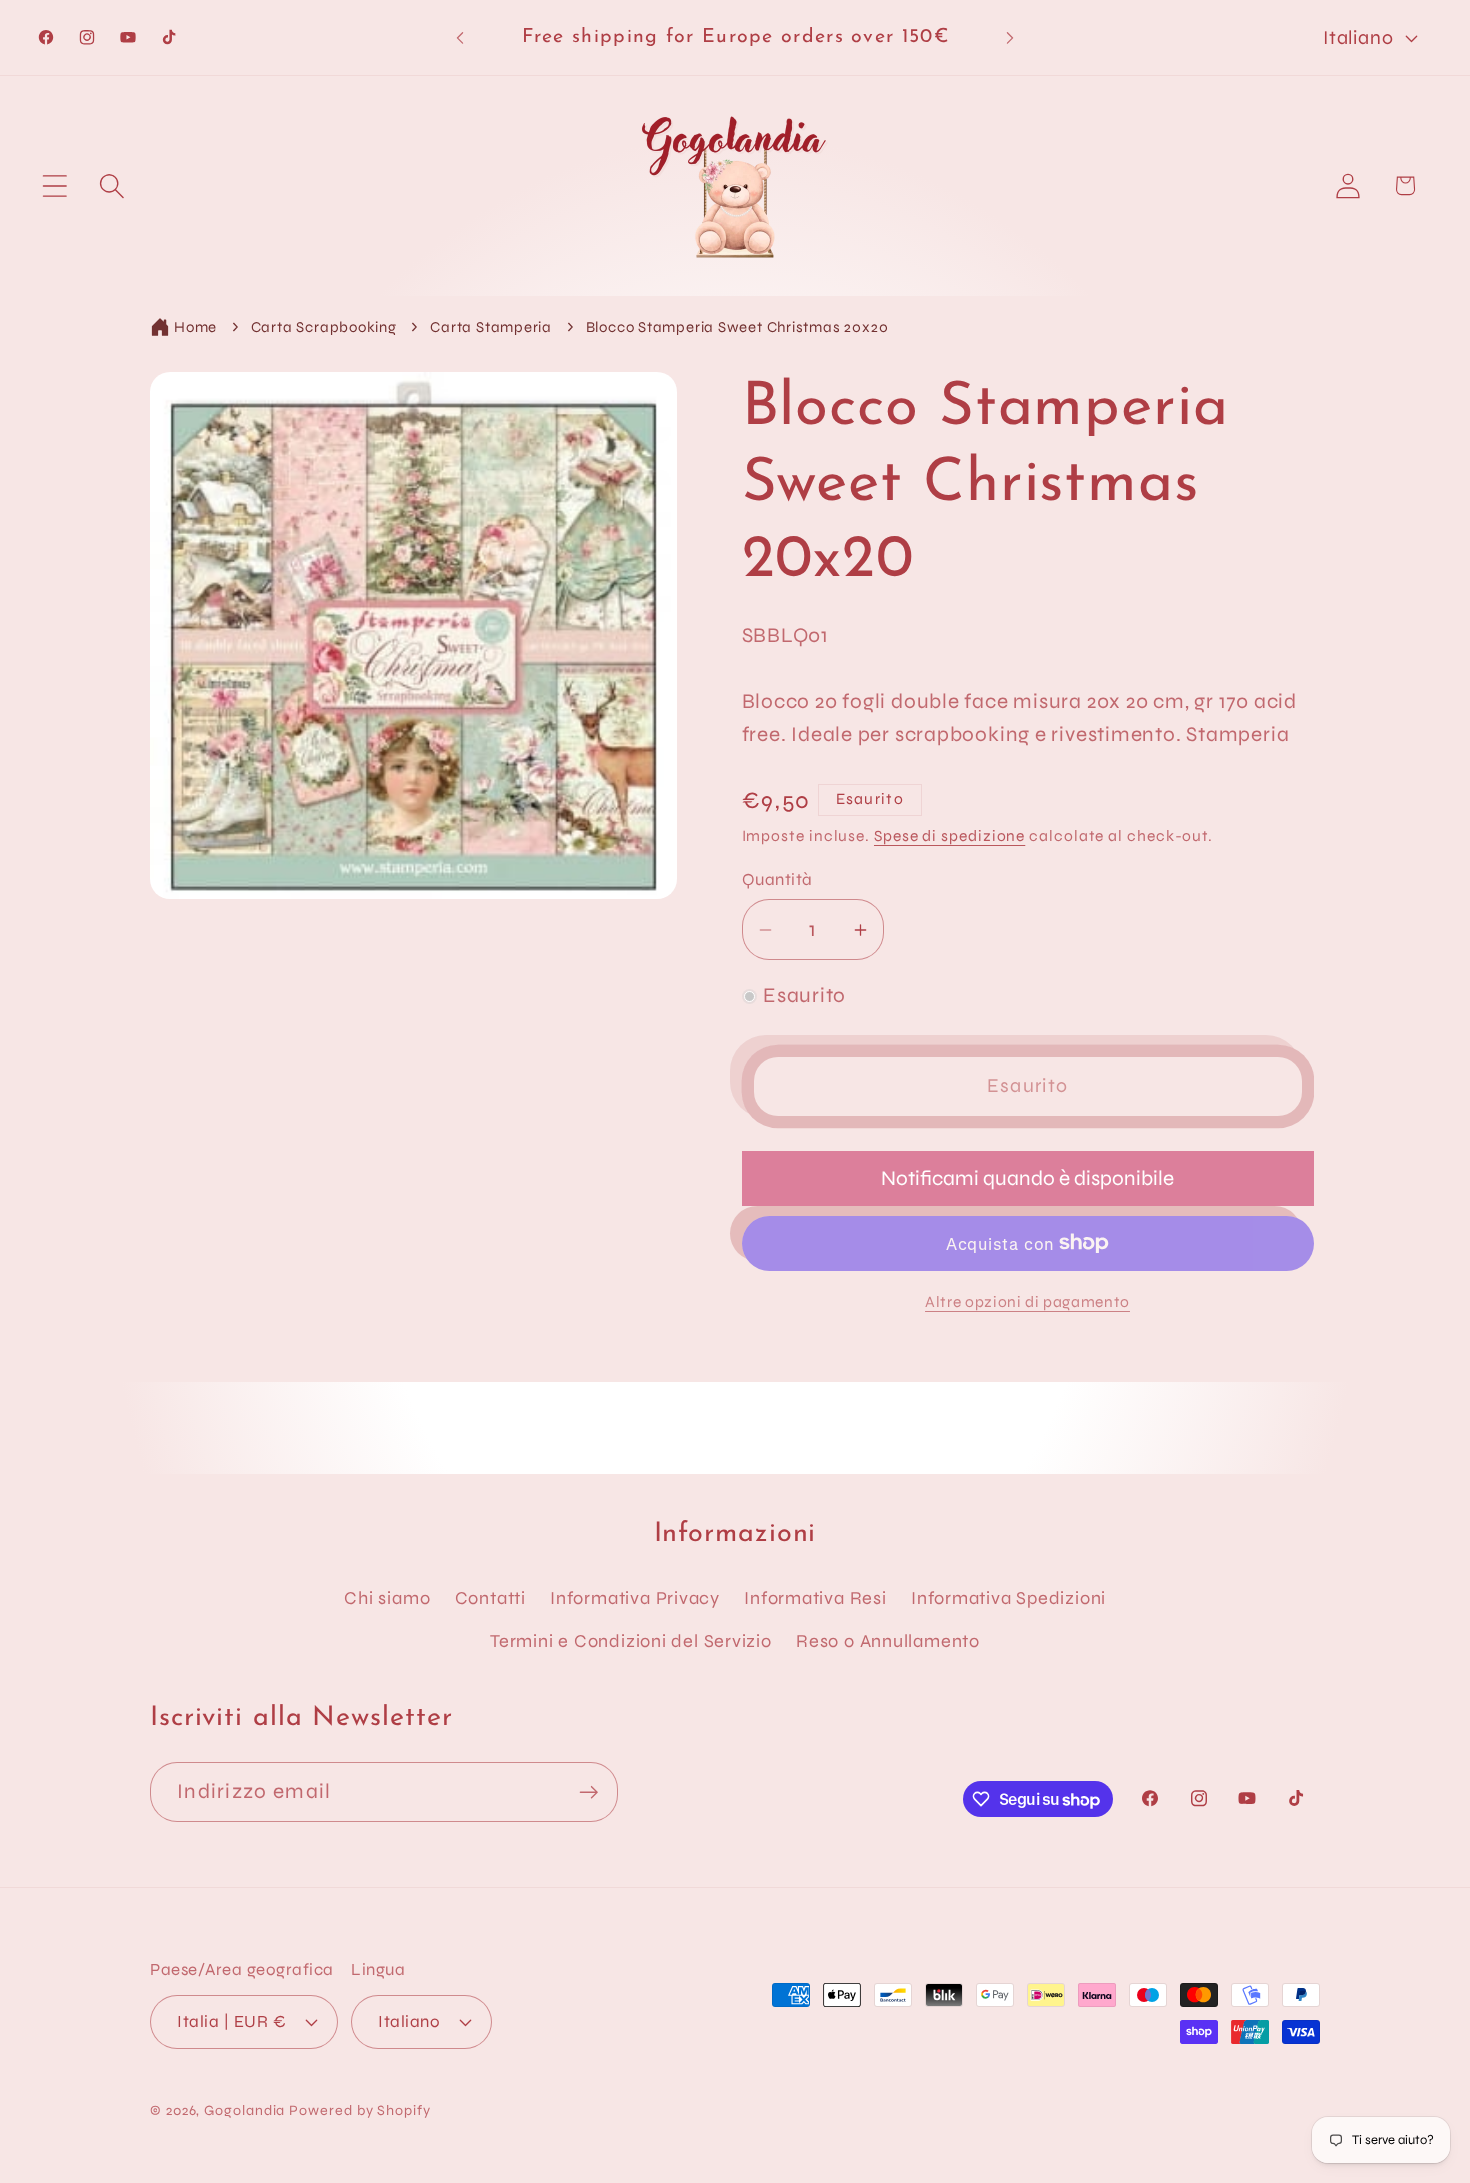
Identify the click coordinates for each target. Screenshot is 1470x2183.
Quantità (777, 879)
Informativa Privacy (635, 1598)
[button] (54, 185)
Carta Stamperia (491, 327)
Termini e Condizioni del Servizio (631, 1641)
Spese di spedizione (949, 836)
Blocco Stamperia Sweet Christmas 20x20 (737, 327)
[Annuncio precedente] (460, 37)
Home (195, 327)
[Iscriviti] (588, 1792)
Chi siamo (387, 1598)
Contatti (490, 1598)
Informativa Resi (815, 1598)
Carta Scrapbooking (324, 327)
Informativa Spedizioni (1008, 1598)
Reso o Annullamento (888, 1641)
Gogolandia (244, 2110)
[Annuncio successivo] (1010, 37)
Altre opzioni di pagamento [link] (1027, 1302)
